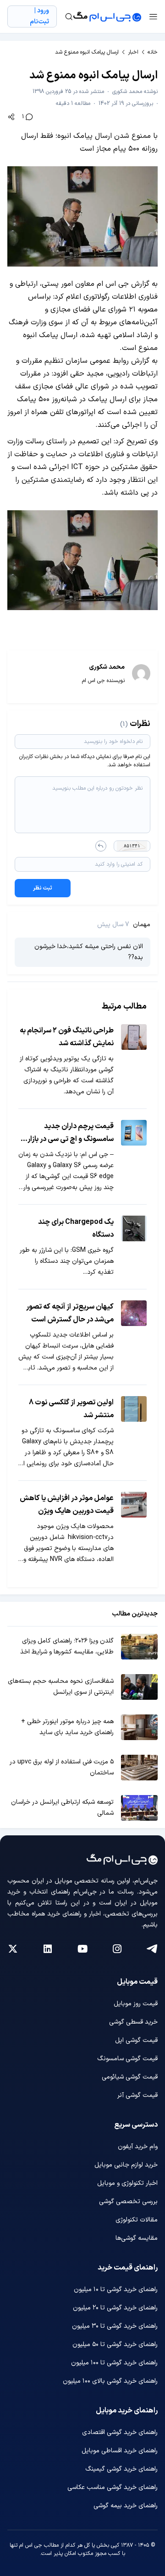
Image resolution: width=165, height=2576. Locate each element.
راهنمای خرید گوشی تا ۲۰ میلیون (115, 2308)
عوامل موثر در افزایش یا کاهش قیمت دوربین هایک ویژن (67, 1505)
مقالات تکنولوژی (137, 2220)
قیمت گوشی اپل (136, 2040)
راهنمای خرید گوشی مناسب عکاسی (113, 2487)
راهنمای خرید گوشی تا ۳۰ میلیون (115, 2326)
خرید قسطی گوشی (133, 2022)
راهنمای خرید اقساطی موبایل (120, 2451)
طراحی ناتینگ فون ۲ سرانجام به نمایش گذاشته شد (67, 1037)
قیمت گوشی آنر (137, 2095)
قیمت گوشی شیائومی (130, 2077)
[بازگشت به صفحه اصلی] (107, 16)
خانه (153, 52)
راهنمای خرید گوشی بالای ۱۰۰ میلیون (110, 2381)
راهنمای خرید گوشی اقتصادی (120, 2432)
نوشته (135, 92)
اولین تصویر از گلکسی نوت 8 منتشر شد (71, 1409)
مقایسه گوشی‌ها (137, 2238)
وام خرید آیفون (138, 2147)
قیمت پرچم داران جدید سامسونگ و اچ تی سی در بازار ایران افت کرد (71, 1133)
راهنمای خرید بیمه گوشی (126, 2506)
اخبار (133, 52)
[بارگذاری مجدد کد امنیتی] (101, 846)
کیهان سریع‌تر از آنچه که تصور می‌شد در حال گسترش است (70, 1313)
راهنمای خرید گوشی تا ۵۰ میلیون (115, 2344)
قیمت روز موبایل (136, 2004)
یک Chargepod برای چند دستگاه (76, 1228)
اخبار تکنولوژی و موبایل (127, 2183)
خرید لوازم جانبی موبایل (126, 2165)
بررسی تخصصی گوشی (128, 2202)
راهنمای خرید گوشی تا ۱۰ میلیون (116, 2289)
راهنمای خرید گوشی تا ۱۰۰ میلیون (114, 2363)
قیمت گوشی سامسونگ (127, 2059)
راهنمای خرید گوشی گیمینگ (121, 2469)
